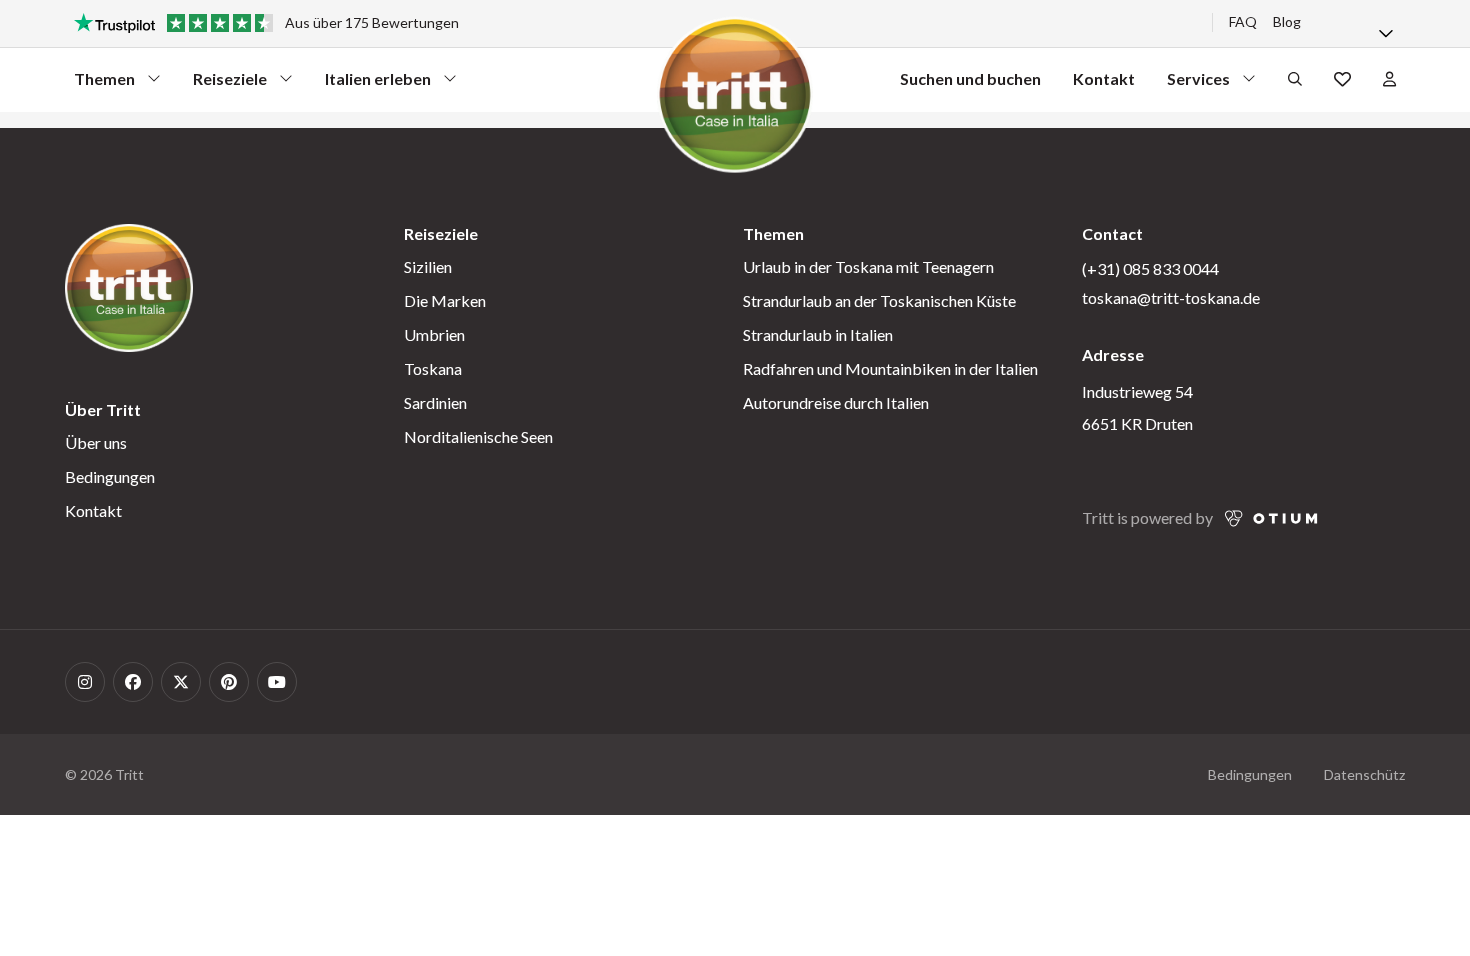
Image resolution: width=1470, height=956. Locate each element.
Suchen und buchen (970, 78)
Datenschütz (1364, 774)
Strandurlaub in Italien (818, 334)
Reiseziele (230, 83)
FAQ (1243, 21)
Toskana (433, 368)
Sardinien (435, 402)
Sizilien (428, 266)
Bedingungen (110, 476)
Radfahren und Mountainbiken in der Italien (890, 368)
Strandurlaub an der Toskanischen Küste (879, 300)
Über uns (96, 442)
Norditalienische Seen (478, 436)
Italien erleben (378, 83)
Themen (110, 83)
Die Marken (445, 300)
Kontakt (1104, 78)
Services (1203, 83)
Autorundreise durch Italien (836, 402)
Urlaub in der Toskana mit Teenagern (868, 266)
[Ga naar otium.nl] (1271, 518)
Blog (1287, 21)
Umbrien (434, 334)
